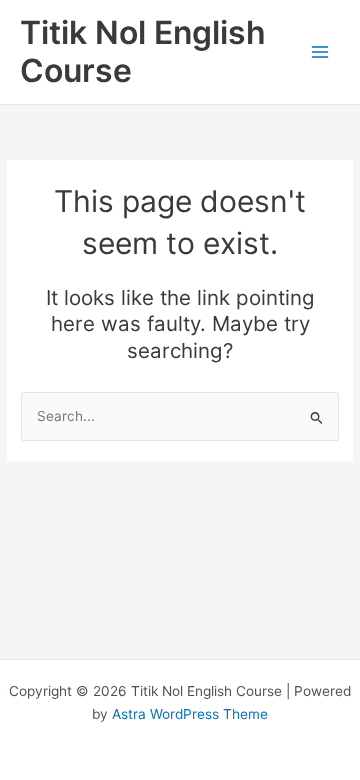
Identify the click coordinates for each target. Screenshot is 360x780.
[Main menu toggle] (320, 52)
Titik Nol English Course (143, 51)
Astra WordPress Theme (190, 714)
